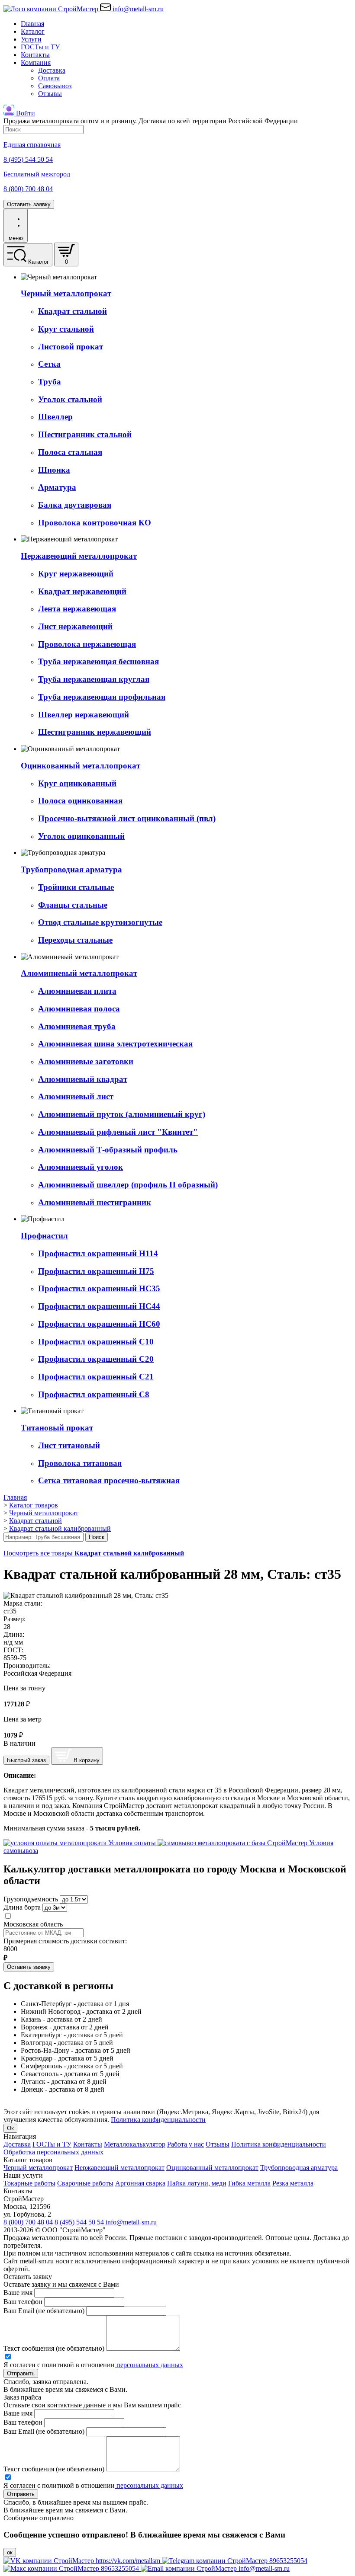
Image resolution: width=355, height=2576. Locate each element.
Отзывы (50, 94)
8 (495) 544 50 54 (80, 2222)
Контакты (35, 55)
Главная (32, 24)
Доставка (52, 70)
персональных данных (149, 2365)
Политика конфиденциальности (158, 2120)
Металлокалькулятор (135, 2144)
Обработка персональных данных (53, 2152)
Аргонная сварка (140, 2183)
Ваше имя (18, 2293)
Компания (36, 62)
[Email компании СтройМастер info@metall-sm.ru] (215, 2568)
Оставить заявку (29, 204)
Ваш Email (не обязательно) (44, 2311)
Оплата (49, 78)
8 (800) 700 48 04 (29, 2222)
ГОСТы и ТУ (40, 47)
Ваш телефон (23, 2302)
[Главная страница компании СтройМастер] (52, 9)
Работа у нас (186, 2144)
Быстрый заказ (26, 1760)
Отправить (21, 2373)
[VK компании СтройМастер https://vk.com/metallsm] (83, 2561)
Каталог (33, 31)
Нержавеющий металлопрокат (119, 2168)
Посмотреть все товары (94, 1553)
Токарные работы (29, 2183)
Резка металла (293, 2183)
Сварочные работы (85, 2183)
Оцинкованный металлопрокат (212, 2168)
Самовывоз (55, 86)
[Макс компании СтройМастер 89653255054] (72, 2568)
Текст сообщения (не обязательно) (54, 2348)
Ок (10, 2128)
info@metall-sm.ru (131, 2222)
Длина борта (22, 1907)
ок (10, 2552)
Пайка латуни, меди (197, 2183)
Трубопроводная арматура (299, 2168)
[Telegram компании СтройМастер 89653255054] (235, 2561)
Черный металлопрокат (38, 2168)
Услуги (31, 39)
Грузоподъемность (31, 1899)
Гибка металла (249, 2183)
